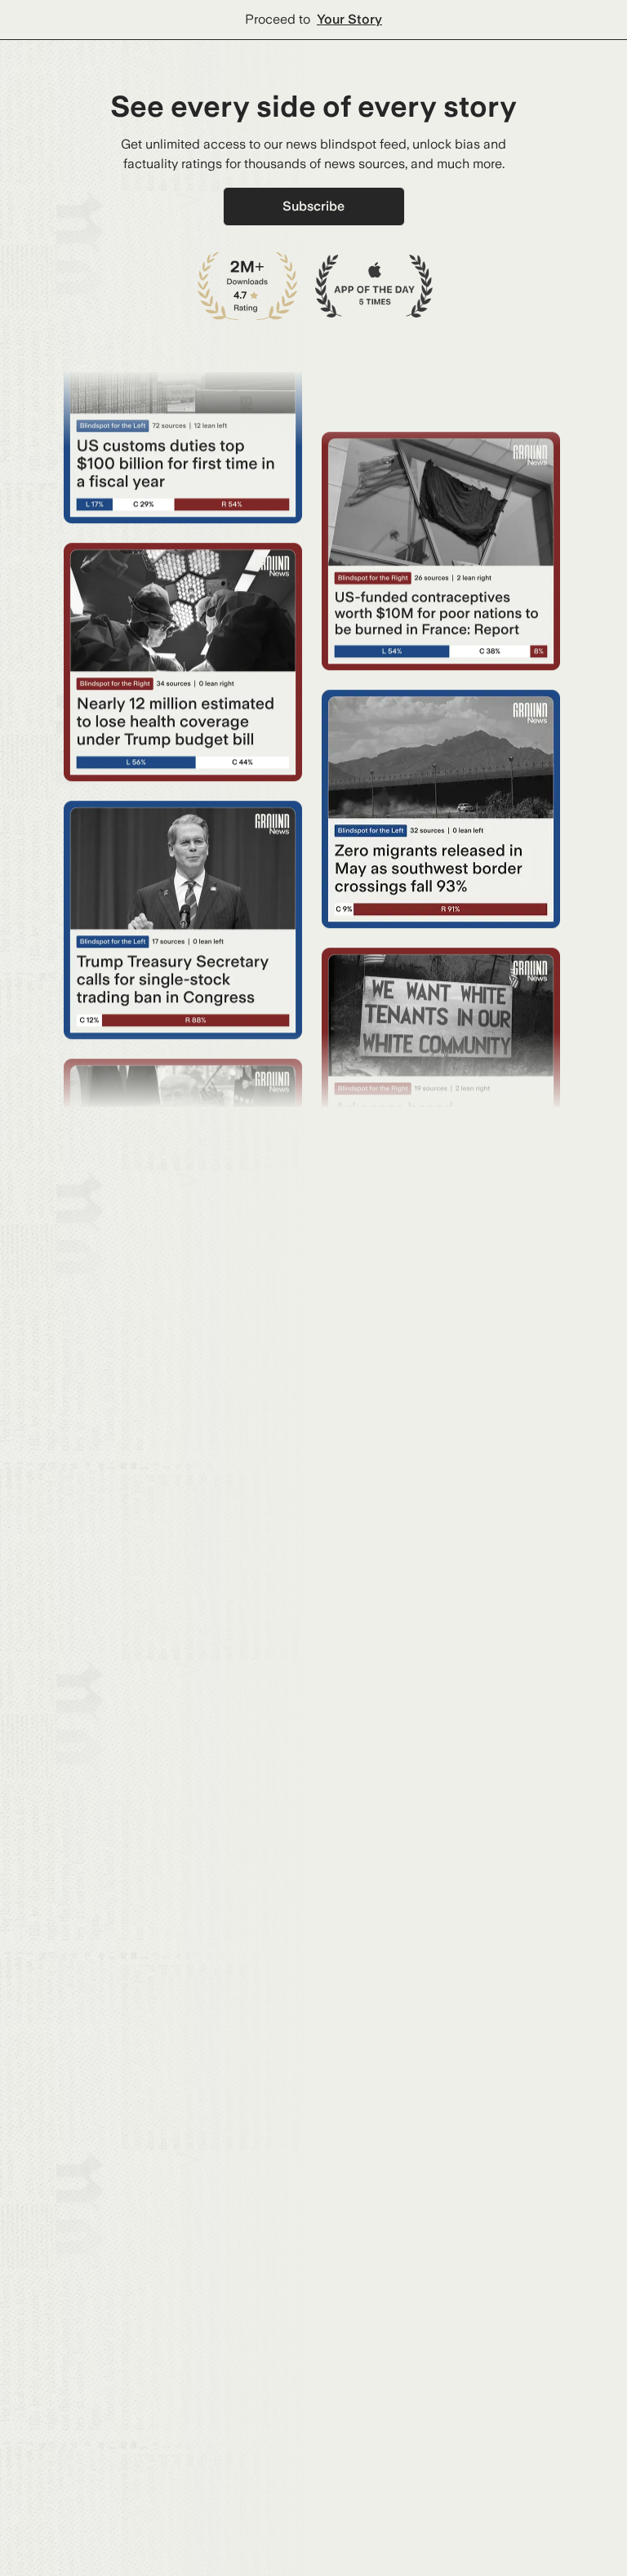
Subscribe (313, 206)
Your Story (349, 19)
